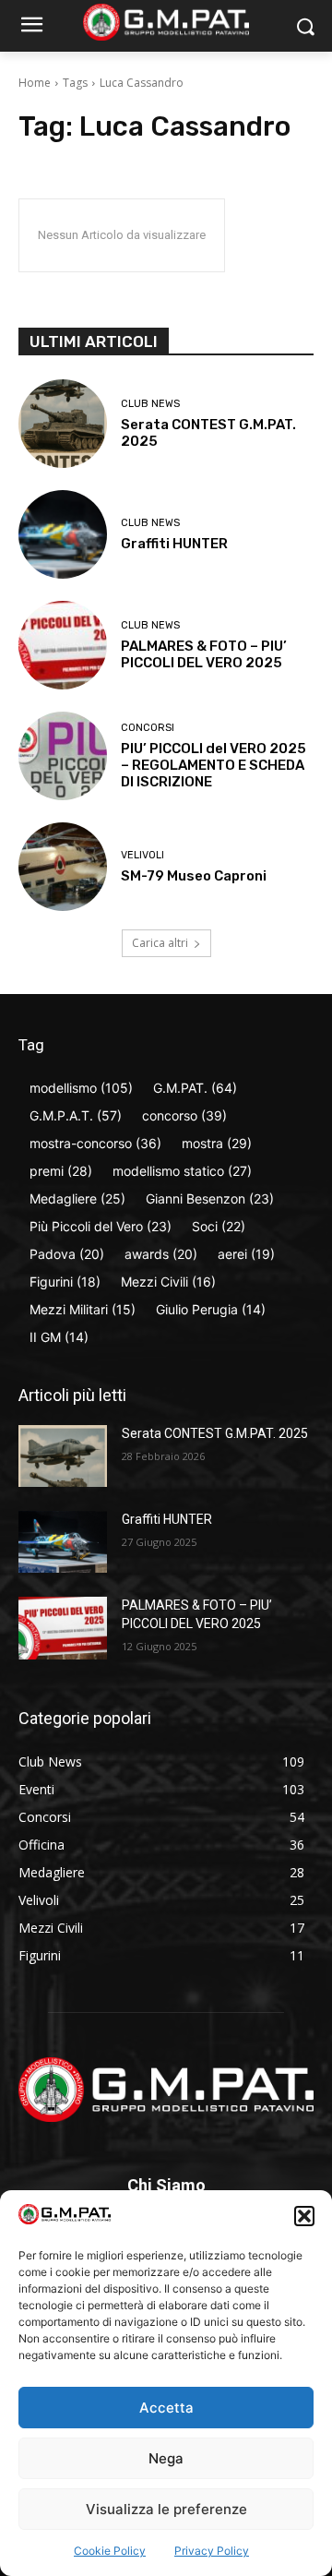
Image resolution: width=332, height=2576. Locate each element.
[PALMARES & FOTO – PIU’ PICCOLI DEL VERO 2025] (63, 645)
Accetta (166, 2408)
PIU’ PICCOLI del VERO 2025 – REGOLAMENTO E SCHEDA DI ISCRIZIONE (213, 765)
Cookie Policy (110, 2551)
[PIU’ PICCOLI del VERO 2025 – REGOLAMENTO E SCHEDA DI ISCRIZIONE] (63, 756)
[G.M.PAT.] (166, 22)
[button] (304, 2216)
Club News (150, 404)
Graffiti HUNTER (174, 544)
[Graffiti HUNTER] (63, 534)
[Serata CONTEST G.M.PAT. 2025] (63, 424)
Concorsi (148, 728)
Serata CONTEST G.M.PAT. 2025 (215, 1433)
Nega (166, 2458)
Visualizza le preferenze (166, 2509)
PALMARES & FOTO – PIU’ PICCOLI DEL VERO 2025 (204, 654)
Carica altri (160, 943)
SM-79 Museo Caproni (194, 876)
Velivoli (142, 855)
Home (35, 83)
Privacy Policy (212, 2551)
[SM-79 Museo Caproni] (63, 867)
